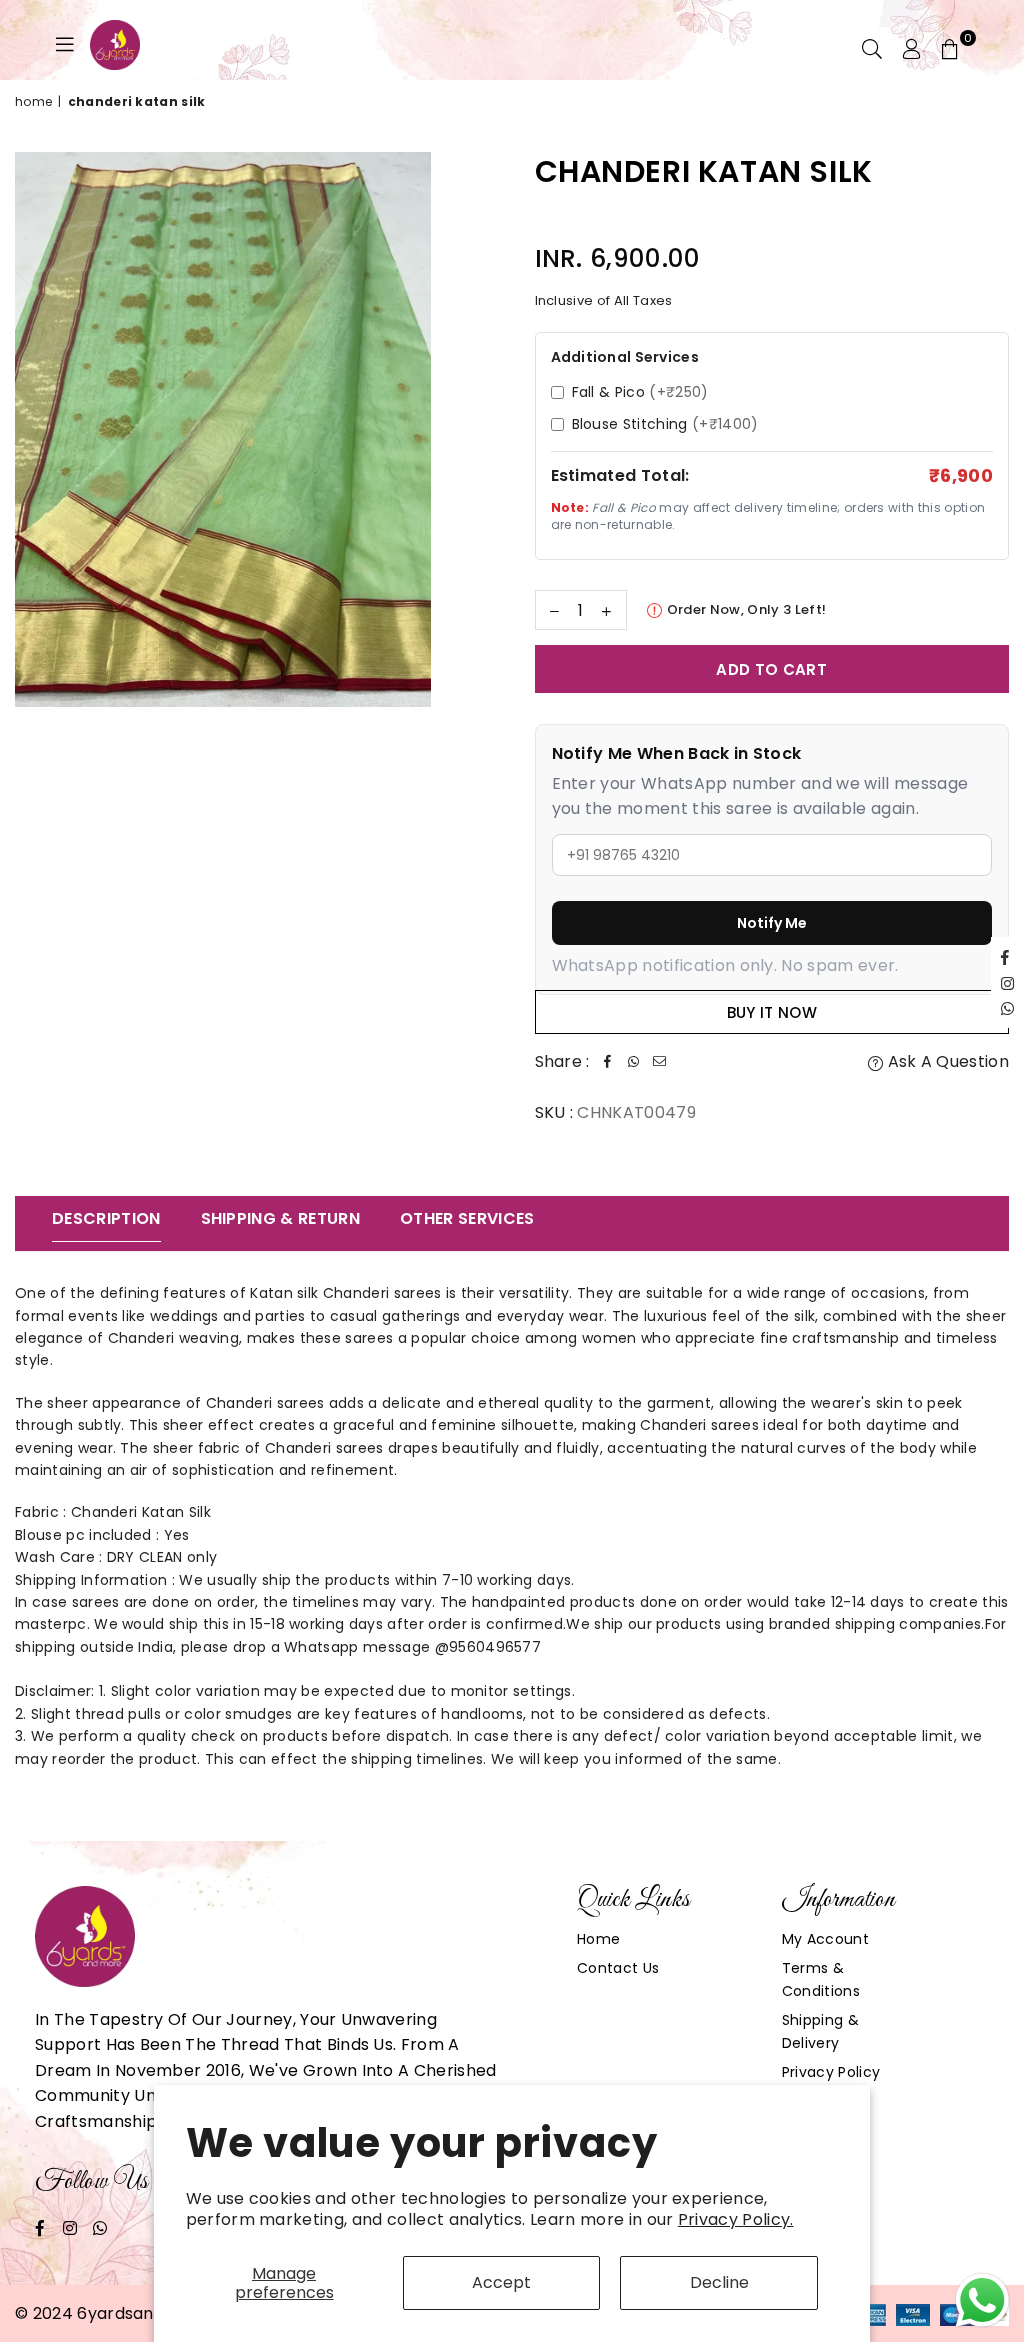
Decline (719, 2282)
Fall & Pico (640, 392)
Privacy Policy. (736, 2219)
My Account (825, 1939)
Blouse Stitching (665, 424)
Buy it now (772, 1012)
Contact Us (618, 1968)
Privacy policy (831, 2072)
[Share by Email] (660, 1062)
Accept (501, 2282)
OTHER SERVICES (467, 1218)
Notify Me (772, 923)
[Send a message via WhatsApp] (982, 2300)
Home (33, 101)
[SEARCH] (872, 48)
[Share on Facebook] (608, 1062)
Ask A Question (946, 1061)
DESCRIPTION (106, 1218)
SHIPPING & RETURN (280, 1218)
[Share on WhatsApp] (634, 1062)
